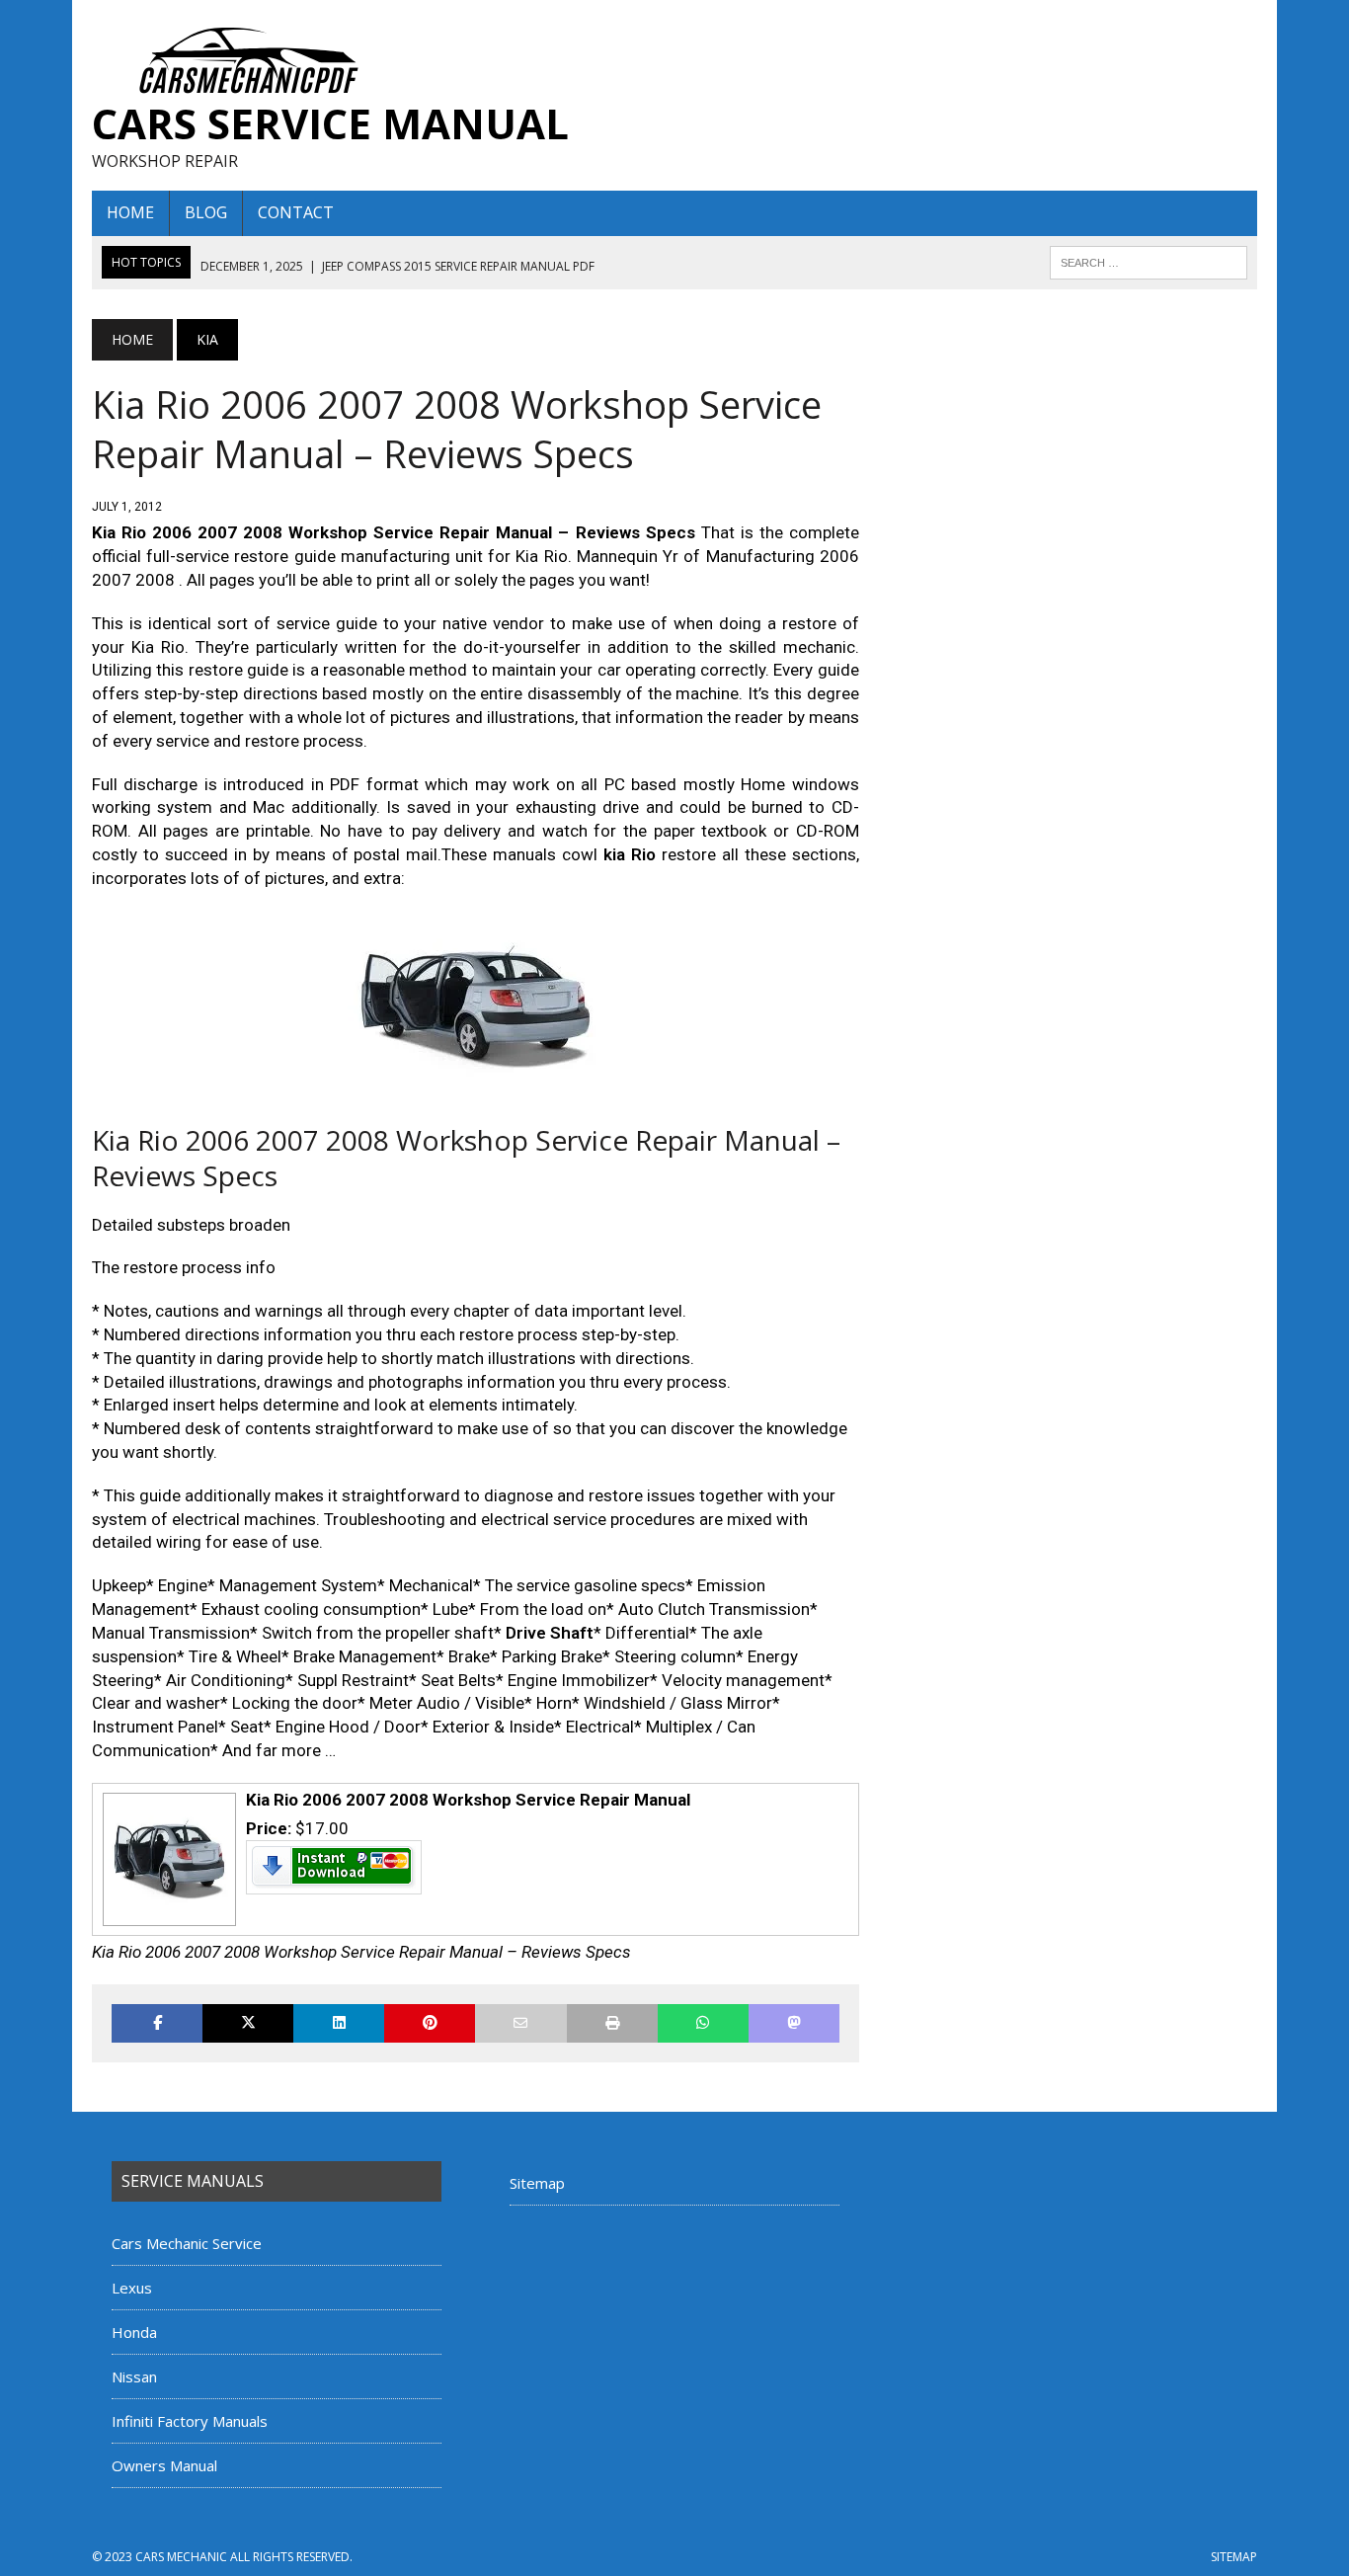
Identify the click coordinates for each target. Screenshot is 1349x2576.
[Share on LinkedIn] (339, 2023)
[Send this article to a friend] (520, 2023)
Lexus (132, 2288)
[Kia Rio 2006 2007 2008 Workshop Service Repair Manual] (167, 1917)
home (130, 212)
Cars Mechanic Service (187, 2243)
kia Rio (630, 854)
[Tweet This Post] (248, 2023)
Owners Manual (164, 2465)
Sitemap (537, 2183)
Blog (206, 212)
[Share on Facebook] (157, 2023)
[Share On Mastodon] (794, 2023)
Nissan (134, 2376)
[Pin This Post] (430, 2023)
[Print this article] (612, 2023)
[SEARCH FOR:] (1149, 261)
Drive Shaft (550, 1633)
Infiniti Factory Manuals (190, 2421)
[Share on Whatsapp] (703, 2023)
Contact (296, 212)
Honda (134, 2332)
